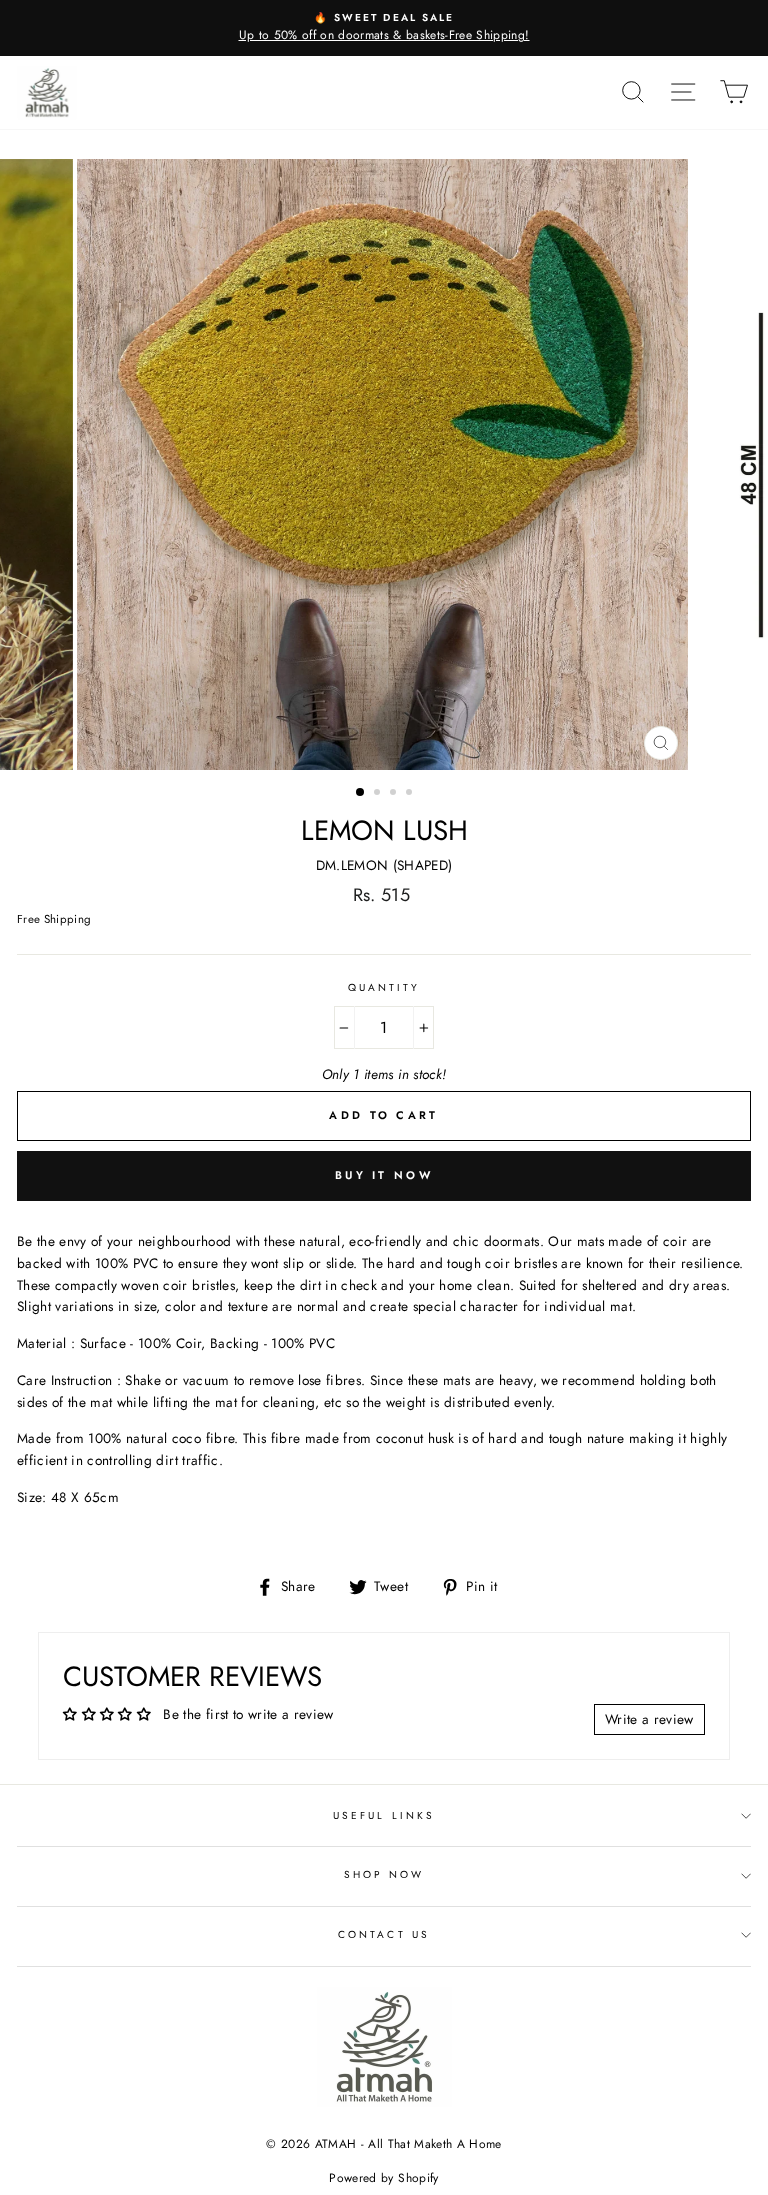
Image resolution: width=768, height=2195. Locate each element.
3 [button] (395, 794)
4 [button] (411, 794)
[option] (384, 28)
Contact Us (384, 1934)
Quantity (384, 987)
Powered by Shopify (383, 2178)
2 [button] (379, 794)
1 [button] (361, 793)
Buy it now (384, 1175)
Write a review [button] (649, 1719)
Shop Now (384, 1874)
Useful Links (384, 1815)
